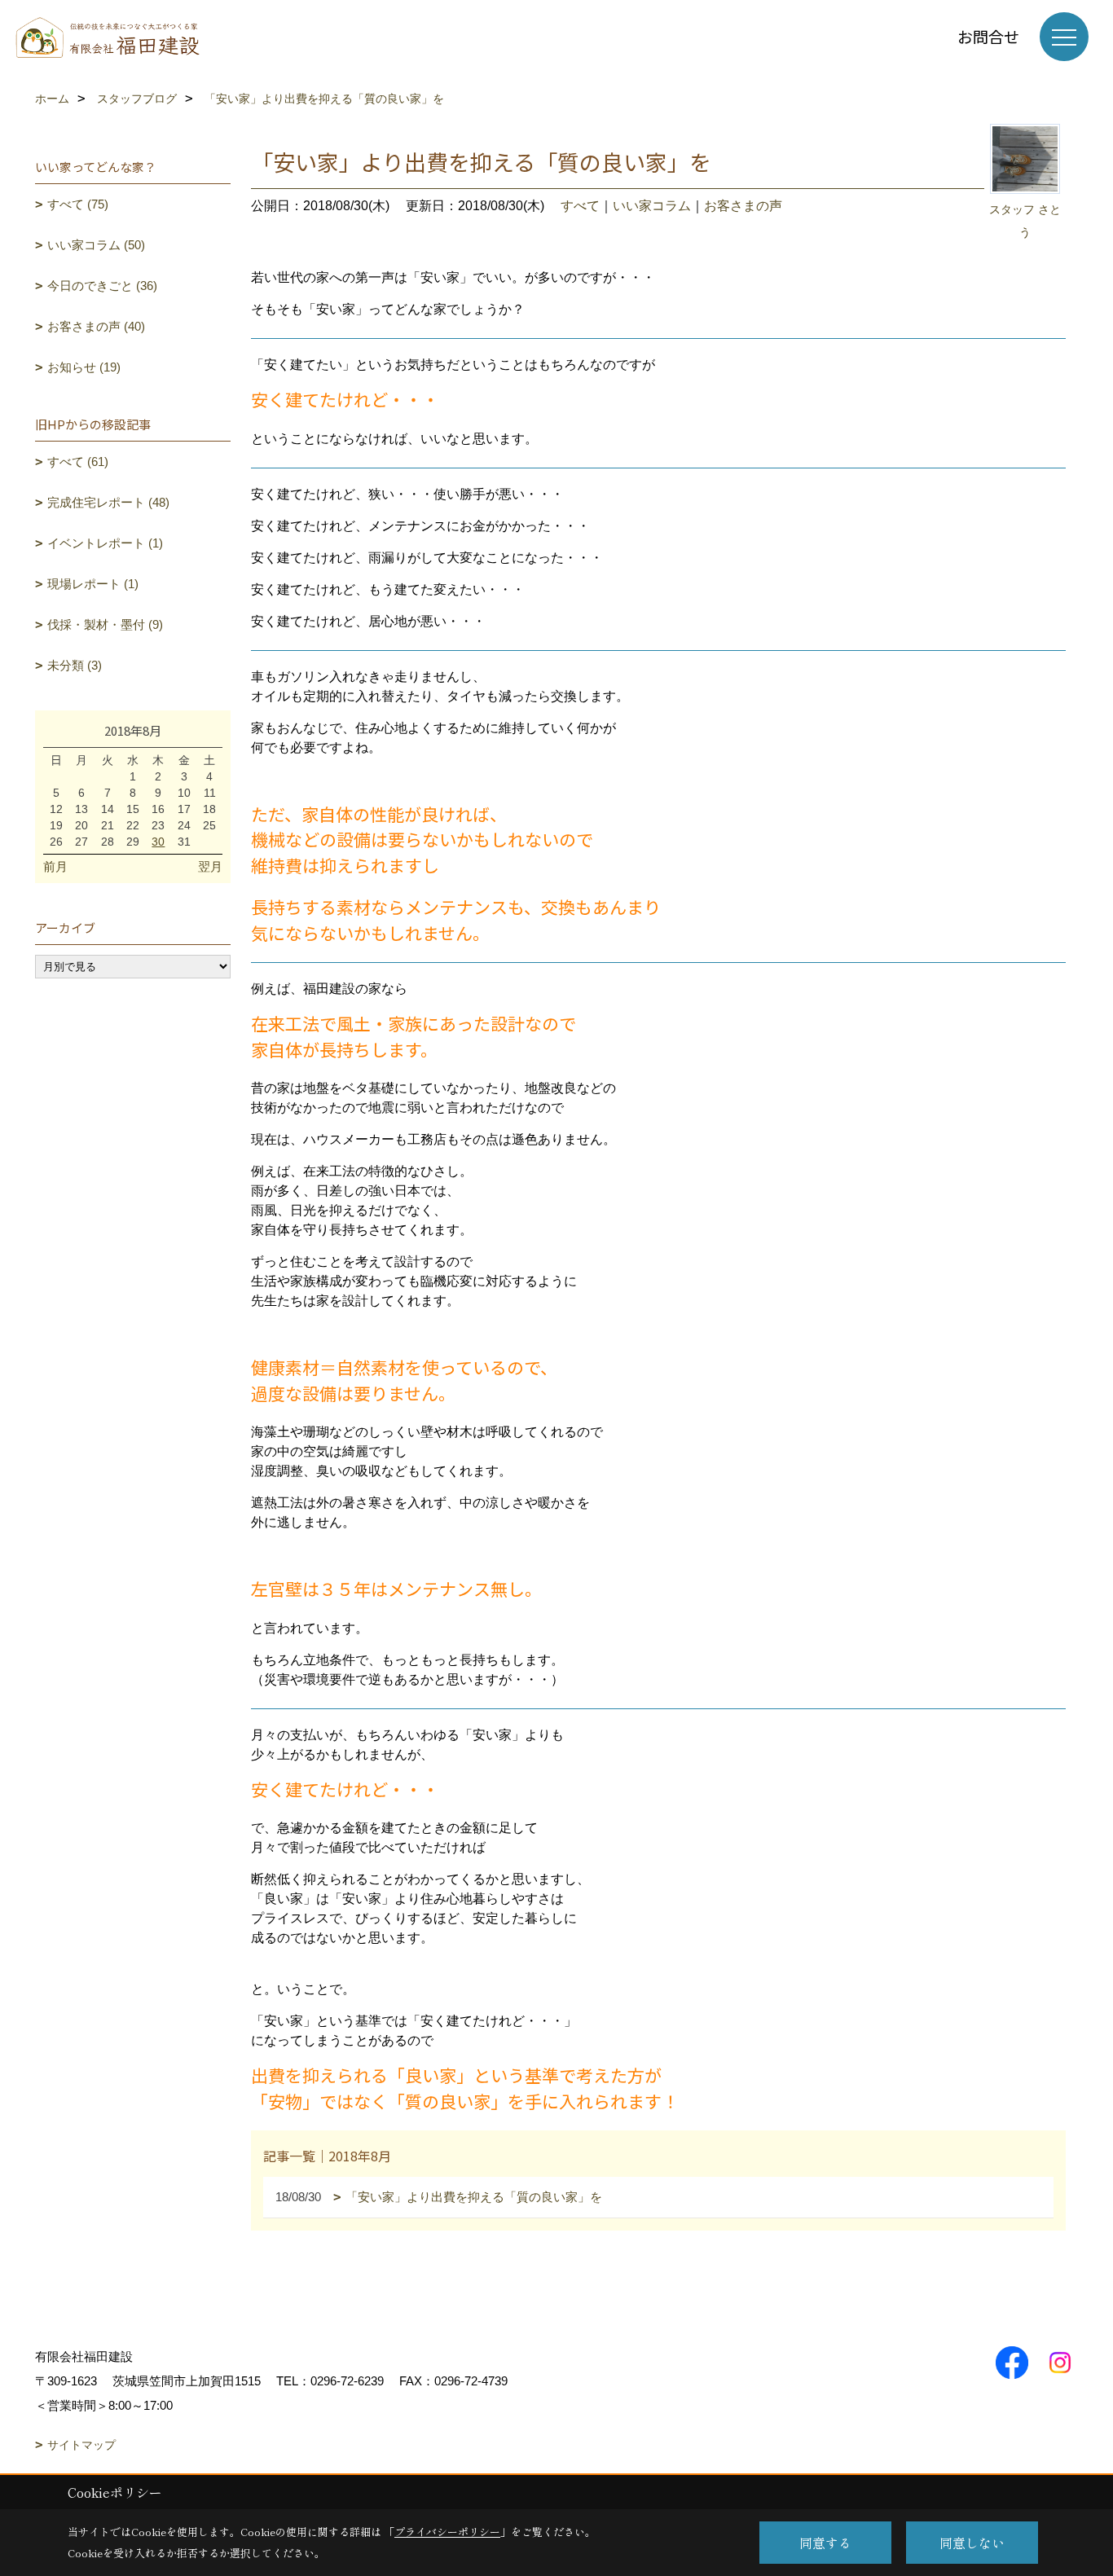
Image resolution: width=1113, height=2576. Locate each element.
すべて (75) (78, 204)
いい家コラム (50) (96, 245)
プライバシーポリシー (447, 2532)
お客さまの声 (743, 206)
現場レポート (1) (93, 584)
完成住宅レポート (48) (108, 502)
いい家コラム (652, 206)
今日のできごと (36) (102, 286)
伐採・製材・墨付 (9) (105, 624)
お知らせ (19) (84, 367)
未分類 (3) (75, 665)
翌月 (210, 866)
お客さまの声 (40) (96, 326)
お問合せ (988, 36)
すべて (580, 206)
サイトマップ (81, 2445)
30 (158, 842)
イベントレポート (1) (105, 543)
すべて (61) (78, 462)
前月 (55, 866)
